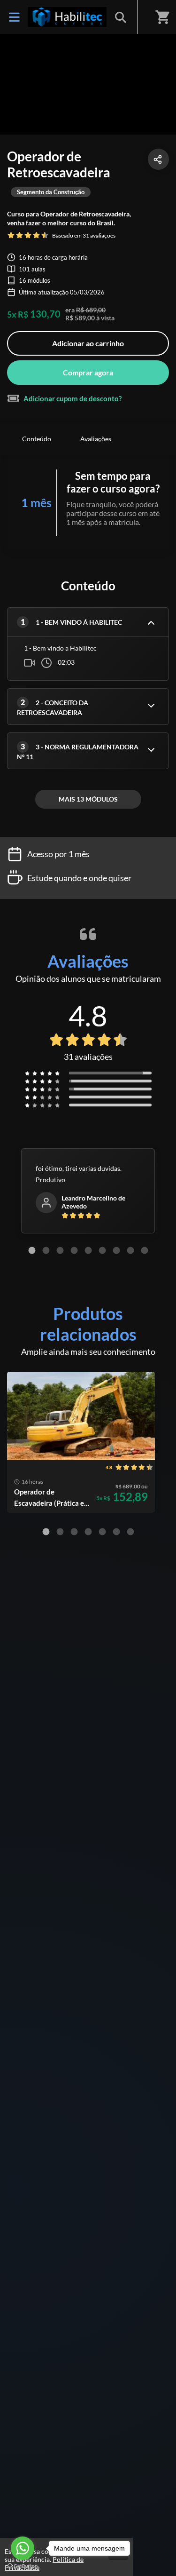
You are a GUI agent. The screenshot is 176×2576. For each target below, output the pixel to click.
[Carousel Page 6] (102, 1250)
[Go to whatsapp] (23, 2548)
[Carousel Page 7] (116, 1250)
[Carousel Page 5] (88, 1250)
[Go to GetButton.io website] (23, 2566)
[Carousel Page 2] (46, 1250)
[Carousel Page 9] (145, 1250)
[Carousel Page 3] (60, 1250)
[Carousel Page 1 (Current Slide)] (32, 1250)
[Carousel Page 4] (74, 1250)
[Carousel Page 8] (130, 1250)
